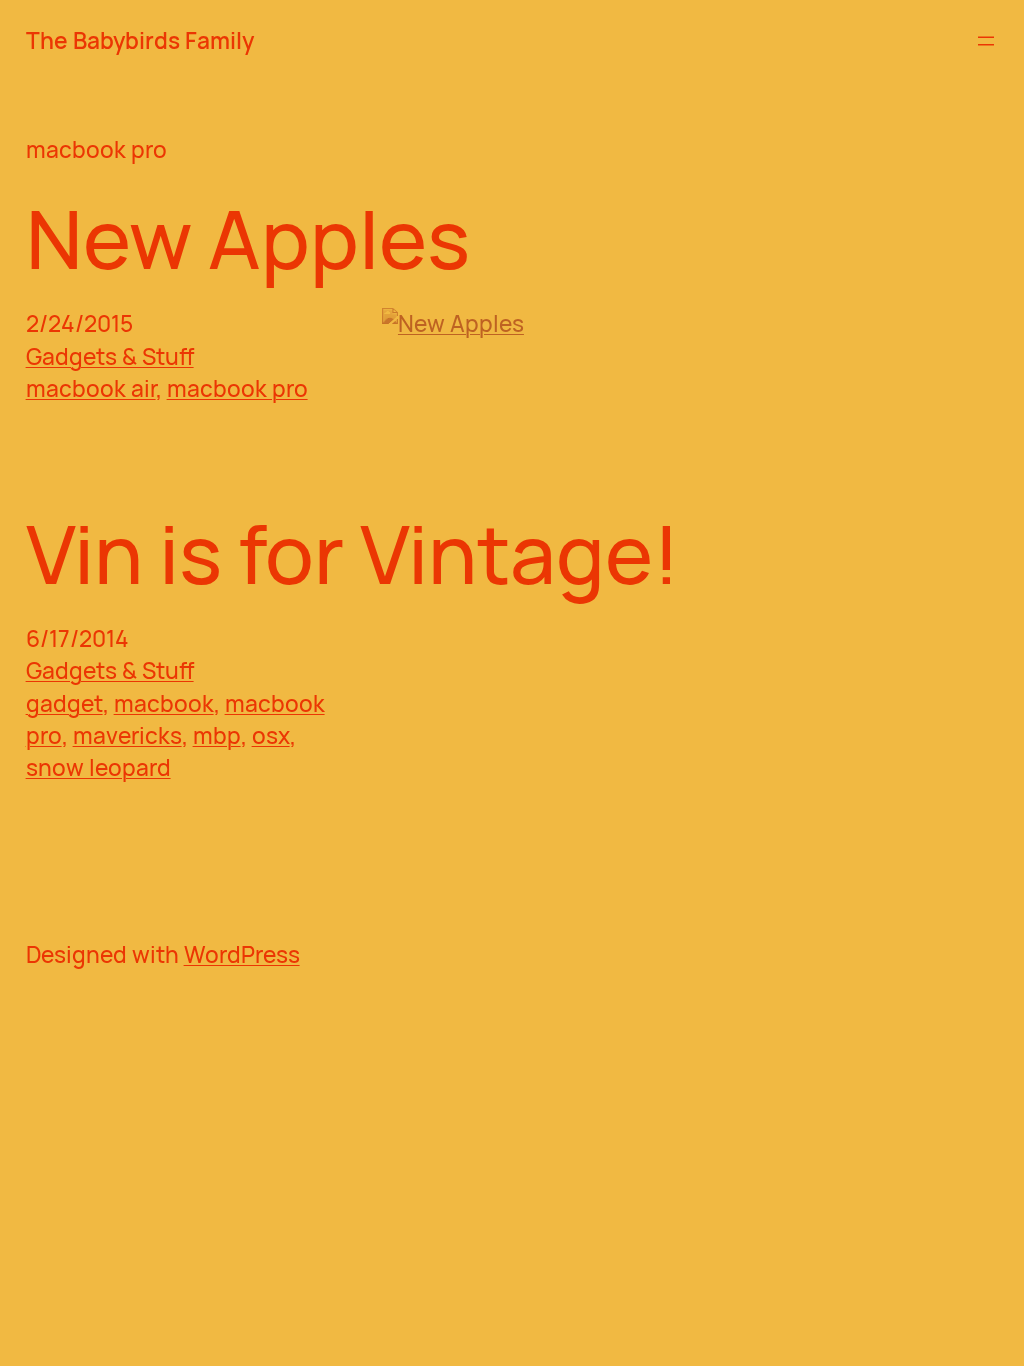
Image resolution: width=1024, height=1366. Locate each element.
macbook (164, 703)
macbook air (91, 388)
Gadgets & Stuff (110, 356)
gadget (64, 703)
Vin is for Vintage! (353, 552)
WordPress (242, 954)
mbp (217, 735)
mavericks (127, 735)
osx (271, 735)
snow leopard (98, 767)
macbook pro (237, 388)
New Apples (248, 237)
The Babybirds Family (140, 40)
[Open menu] (986, 41)
